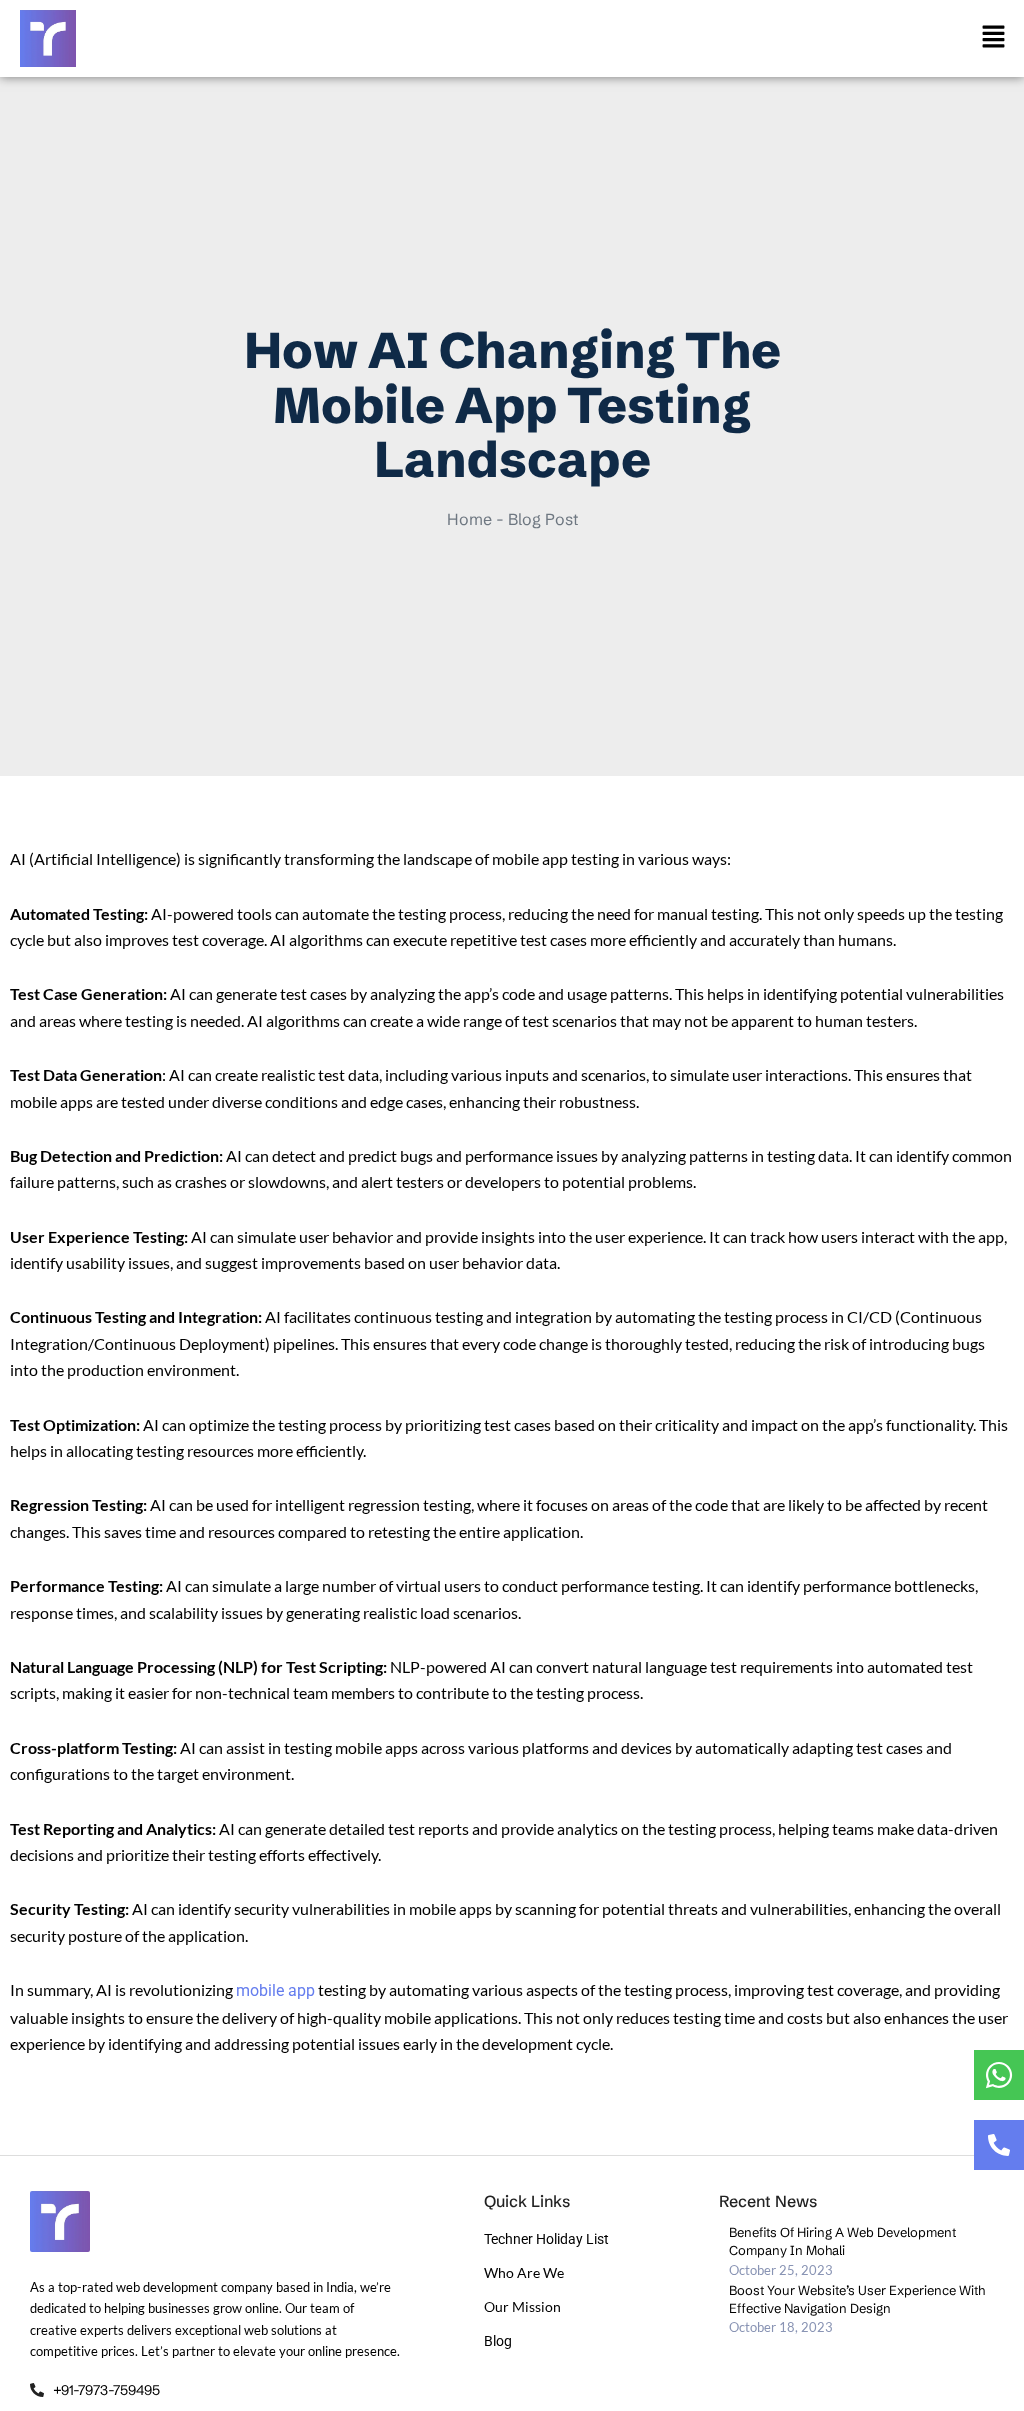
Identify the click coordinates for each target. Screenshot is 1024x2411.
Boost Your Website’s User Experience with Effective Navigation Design (857, 2299)
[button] (994, 38)
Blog (498, 2341)
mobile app (275, 1990)
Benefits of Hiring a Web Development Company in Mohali (842, 2241)
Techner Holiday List (546, 2239)
